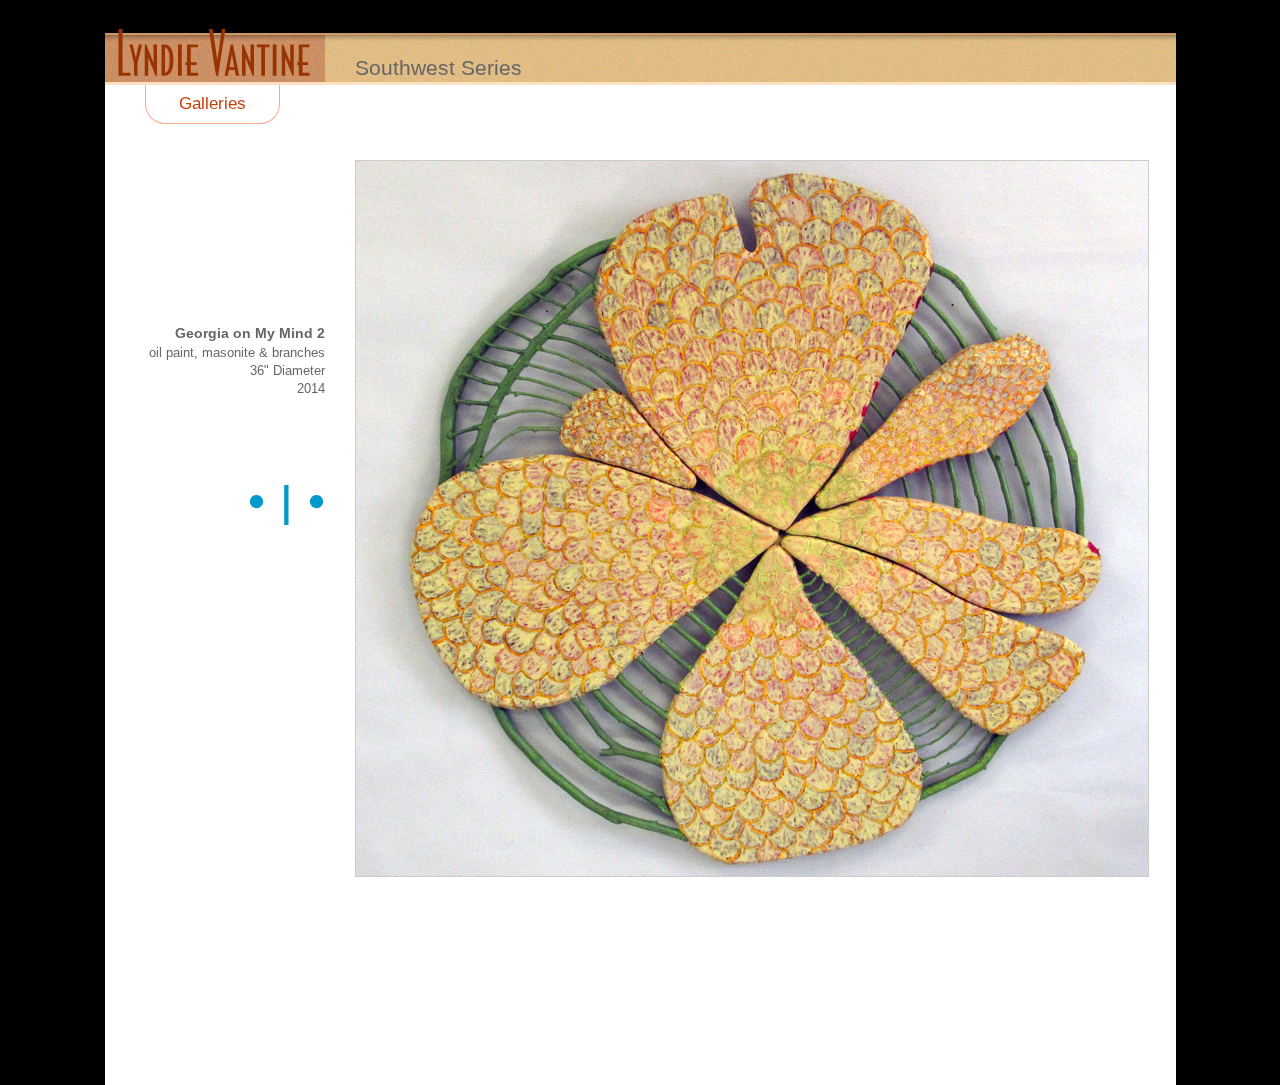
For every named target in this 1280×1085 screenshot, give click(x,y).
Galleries (212, 103)
